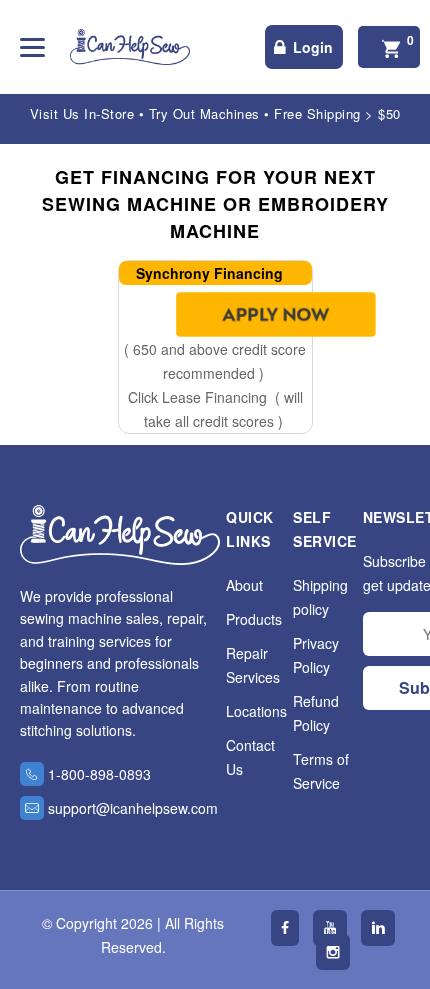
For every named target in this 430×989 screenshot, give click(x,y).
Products (254, 619)
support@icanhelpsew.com (133, 808)
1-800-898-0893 (99, 774)
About (244, 585)
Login (313, 47)
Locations (256, 711)
